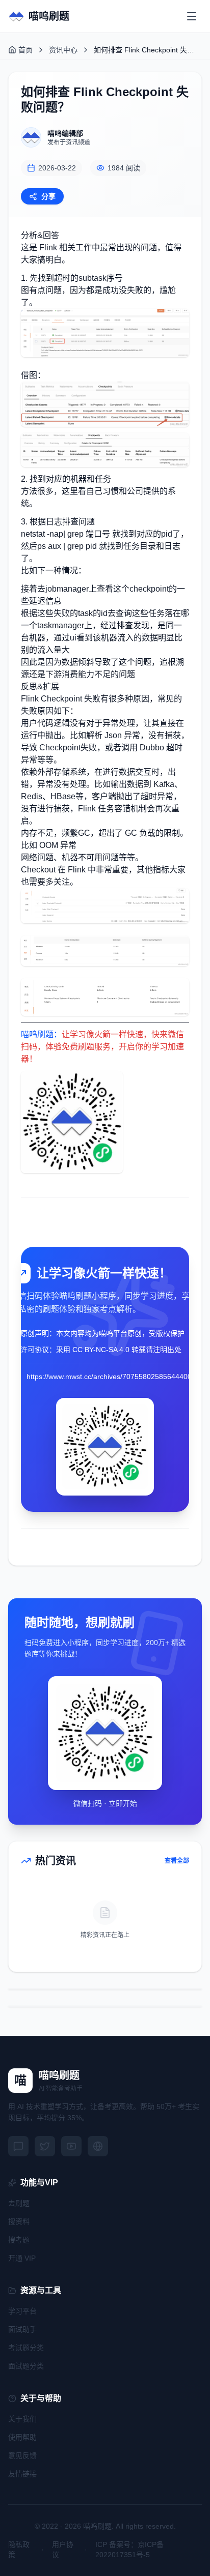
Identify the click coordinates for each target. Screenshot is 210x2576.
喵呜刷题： (41, 1034)
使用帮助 (22, 2437)
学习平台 (22, 2311)
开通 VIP (22, 2258)
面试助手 (22, 2329)
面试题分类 (26, 2366)
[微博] (45, 2146)
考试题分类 (26, 2348)
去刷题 (19, 2203)
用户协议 (63, 2550)
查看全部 (177, 1861)
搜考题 (19, 2240)
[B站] (71, 2146)
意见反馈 (22, 2455)
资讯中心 (63, 50)
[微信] (18, 2146)
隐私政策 (19, 2550)
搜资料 (19, 2221)
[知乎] (98, 2146)
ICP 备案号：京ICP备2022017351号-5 (129, 2550)
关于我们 (22, 2419)
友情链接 (22, 2474)
